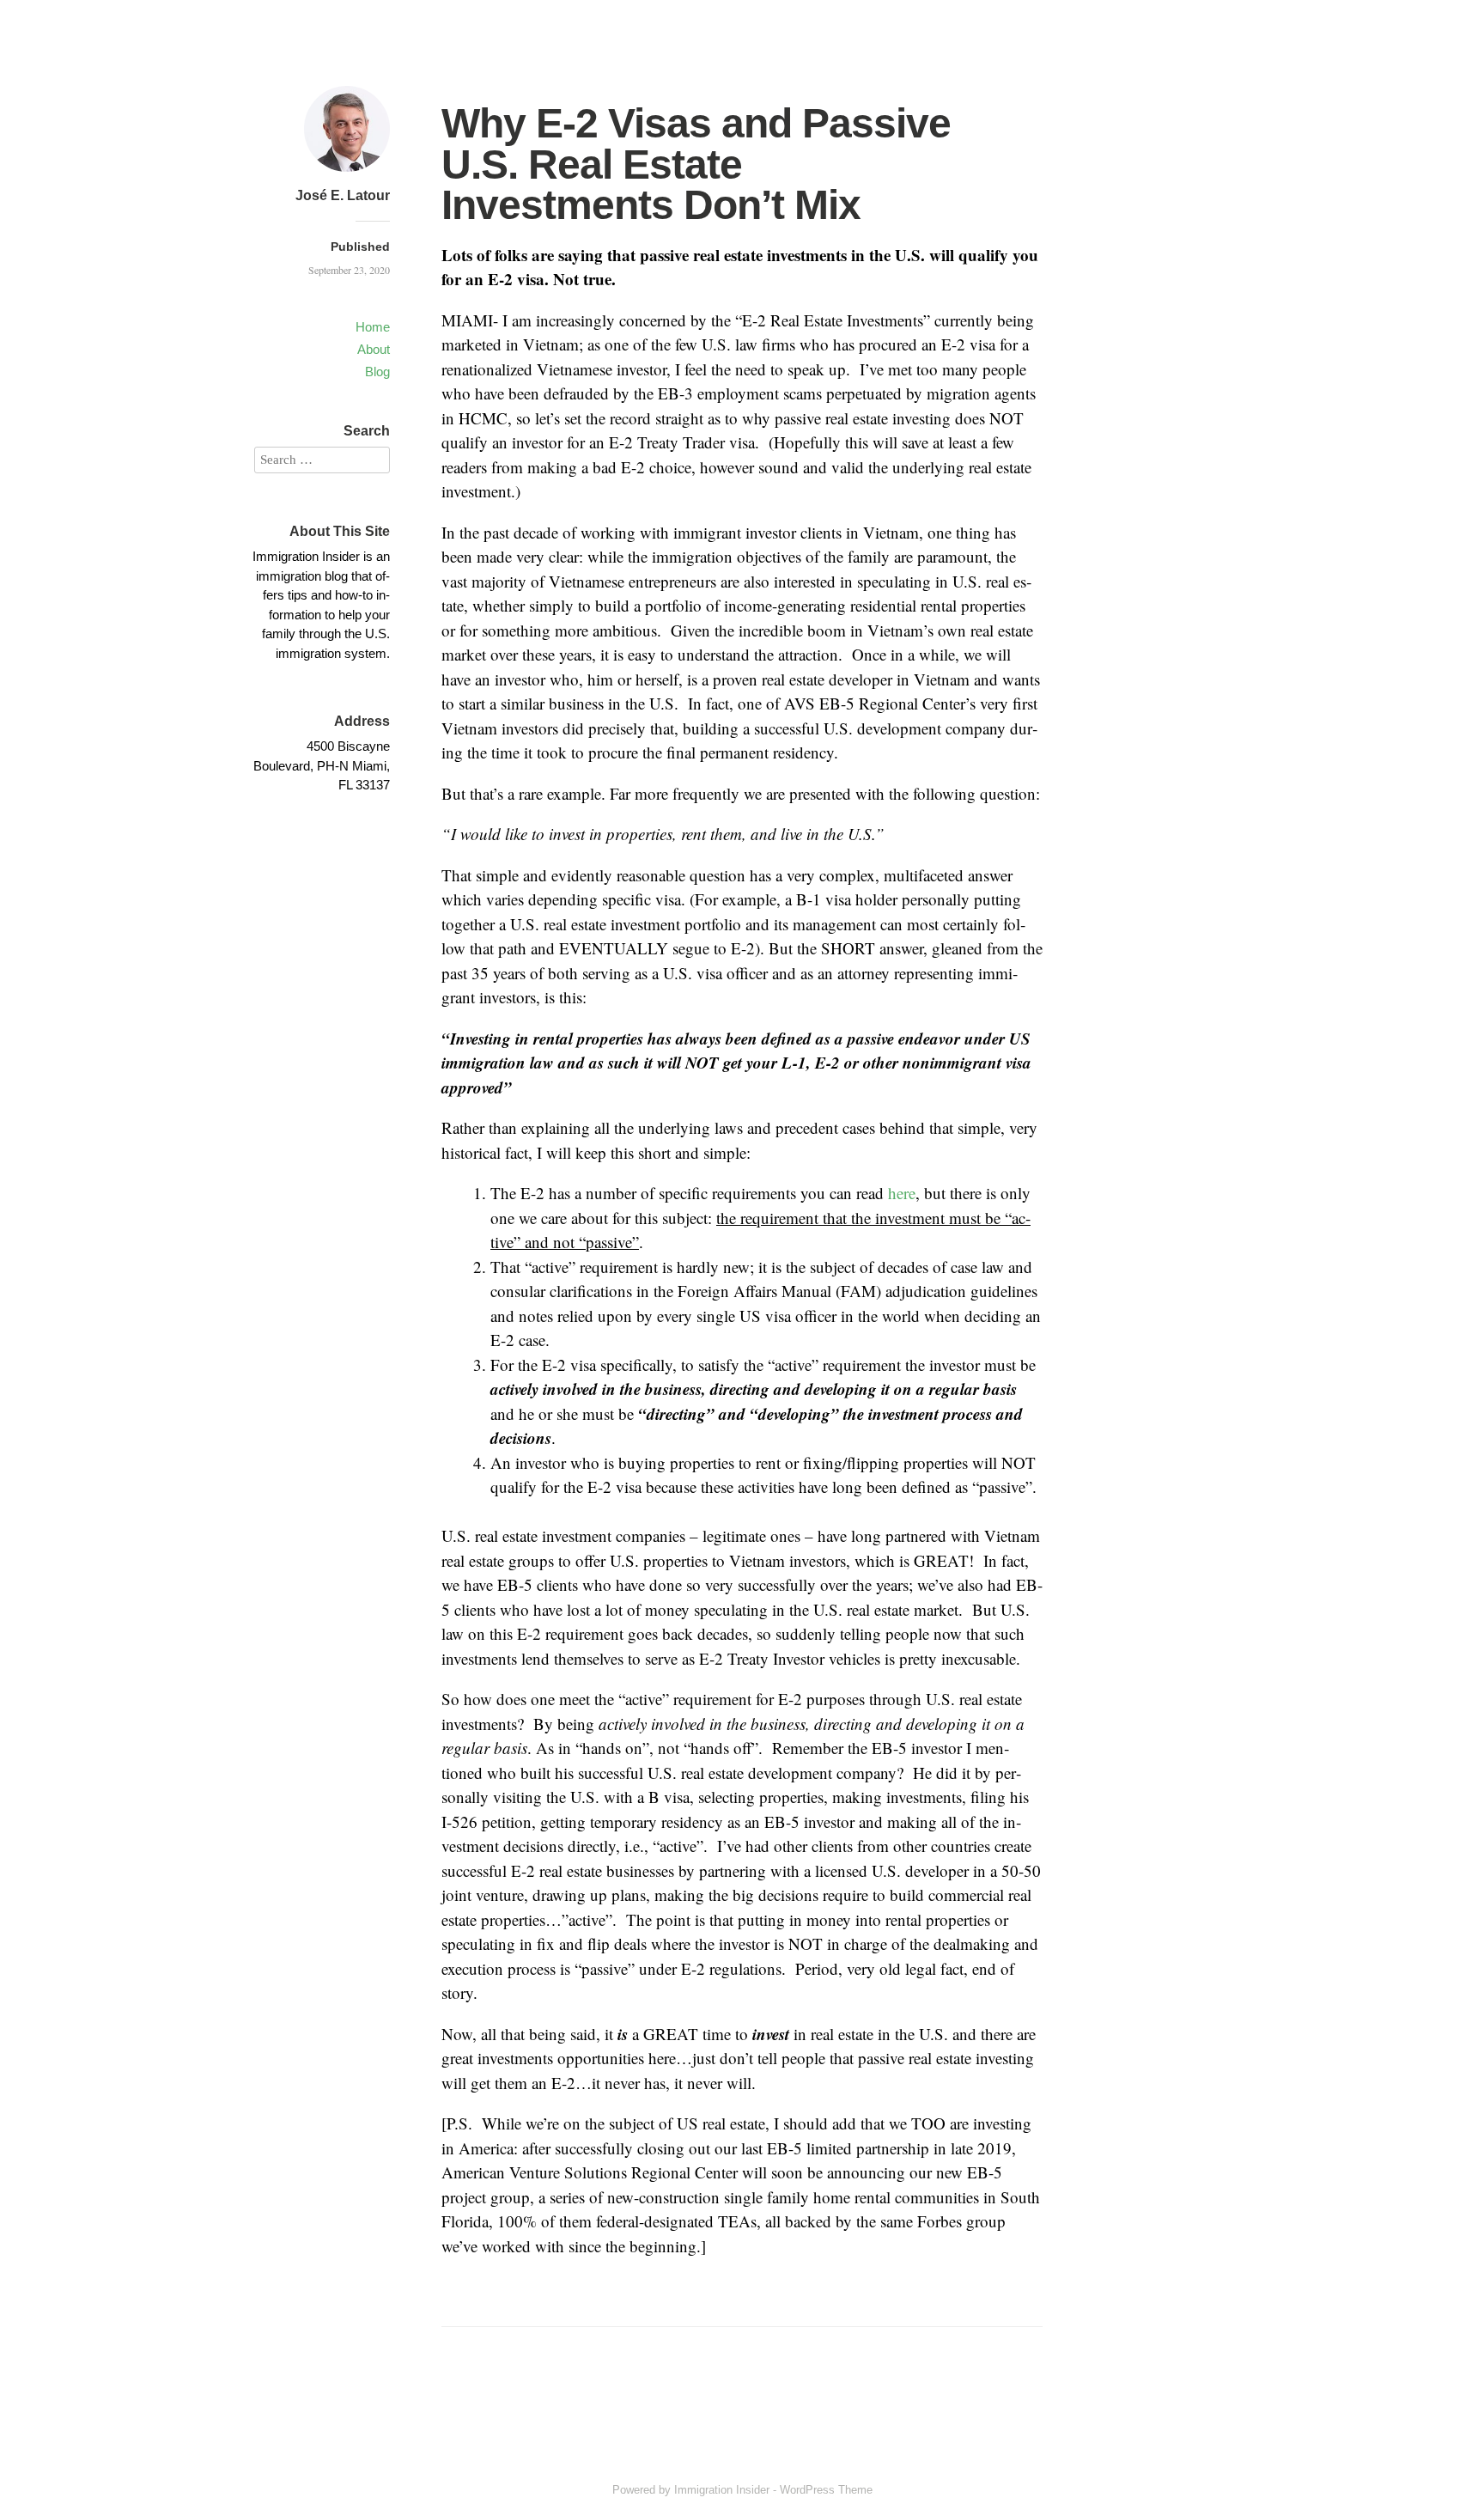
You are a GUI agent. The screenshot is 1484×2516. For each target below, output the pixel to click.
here (902, 1193)
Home (373, 327)
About (374, 349)
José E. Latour (343, 195)
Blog (377, 372)
